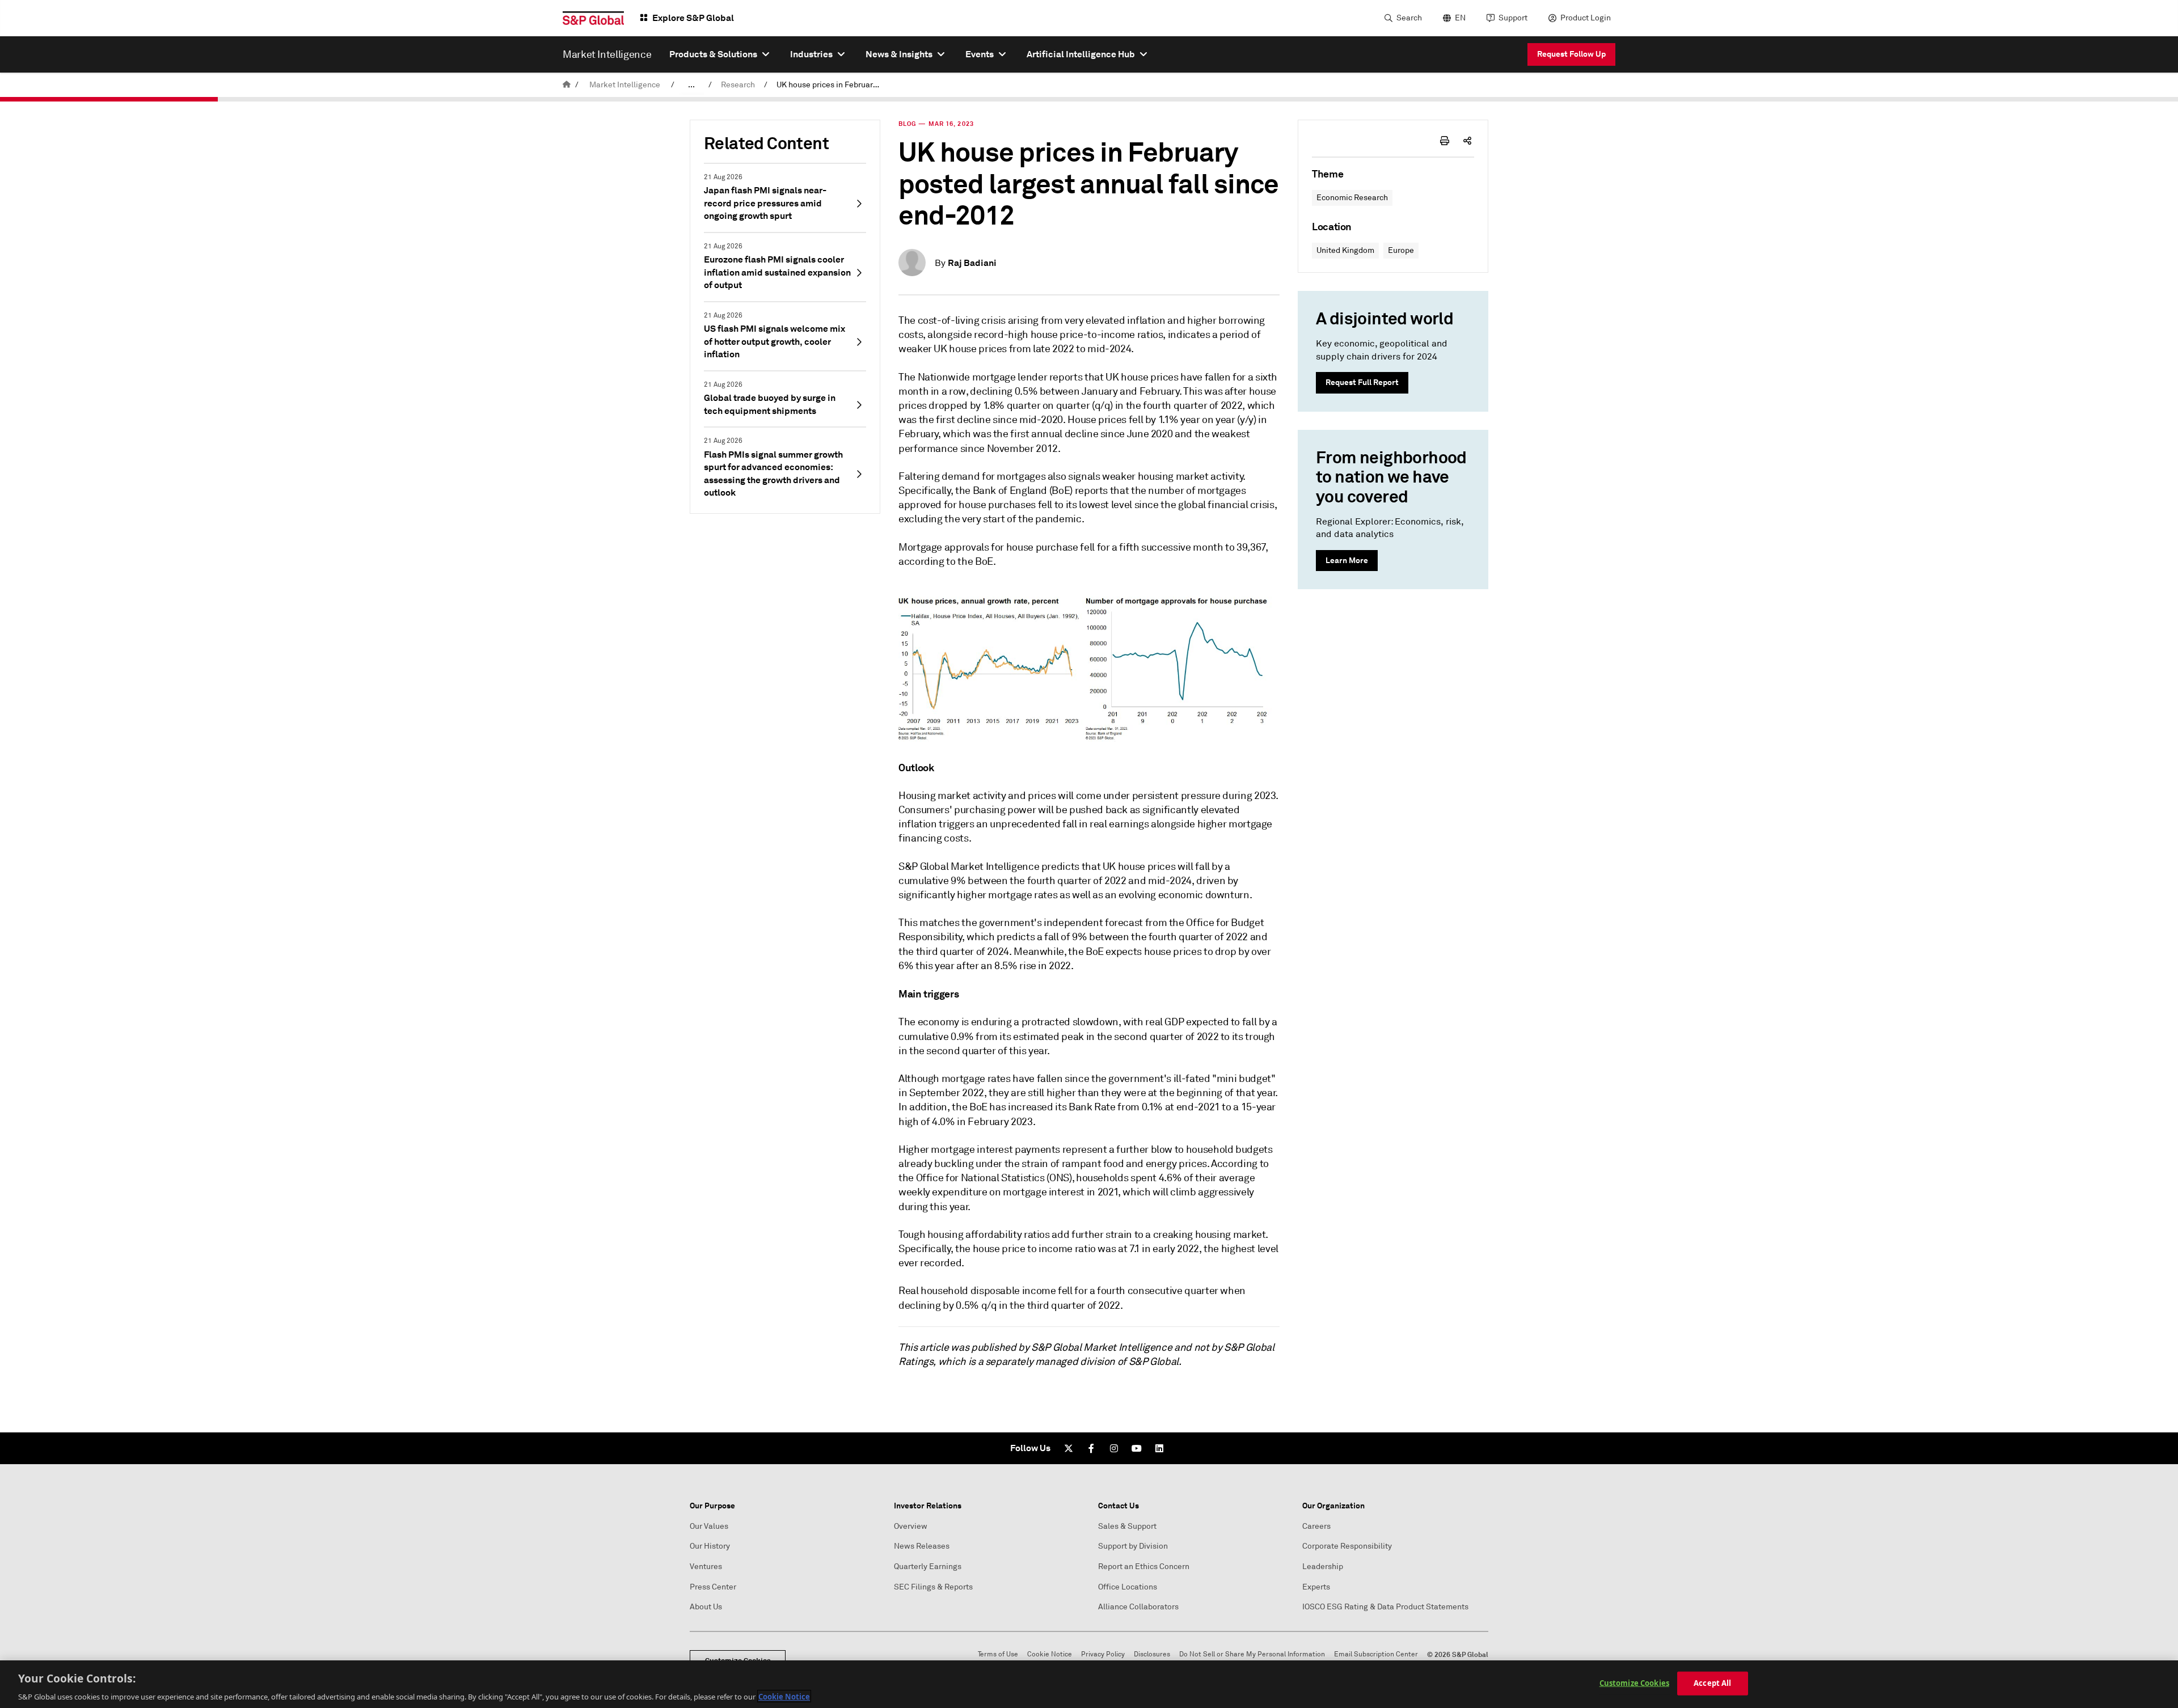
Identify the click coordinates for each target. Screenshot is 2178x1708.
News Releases (922, 1546)
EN (1460, 18)
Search (1409, 18)
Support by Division (1133, 1546)
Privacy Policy (1103, 1654)
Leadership (1323, 1567)
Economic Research (1352, 198)
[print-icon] (1445, 141)
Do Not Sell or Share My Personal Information (1252, 1654)
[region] (1089, 1684)
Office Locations (1128, 1587)
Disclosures (1152, 1654)
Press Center (713, 1587)
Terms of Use (998, 1654)
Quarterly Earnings (928, 1567)
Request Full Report (1362, 382)
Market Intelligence (625, 85)
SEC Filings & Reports (933, 1587)
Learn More (1347, 560)
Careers (1316, 1526)
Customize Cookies (1634, 1682)
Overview (911, 1526)
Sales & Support (1127, 1526)
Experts (1316, 1587)
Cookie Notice (1050, 1654)
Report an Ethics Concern (1144, 1567)
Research (738, 85)
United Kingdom (1345, 250)
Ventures (706, 1567)
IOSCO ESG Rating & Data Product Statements (1385, 1607)
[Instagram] (1114, 1448)
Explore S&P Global (693, 18)
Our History (710, 1546)
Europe (1401, 250)
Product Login (1586, 18)
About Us (706, 1607)
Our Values (709, 1526)
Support (1513, 18)
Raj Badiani (972, 263)
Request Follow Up (1571, 54)
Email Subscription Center (1376, 1654)
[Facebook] (1091, 1448)
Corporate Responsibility (1347, 1546)
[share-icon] (1467, 141)
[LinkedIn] (1159, 1448)
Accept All (1712, 1682)
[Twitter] (1069, 1448)
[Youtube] (1137, 1448)
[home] (567, 85)
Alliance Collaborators (1138, 1607)
